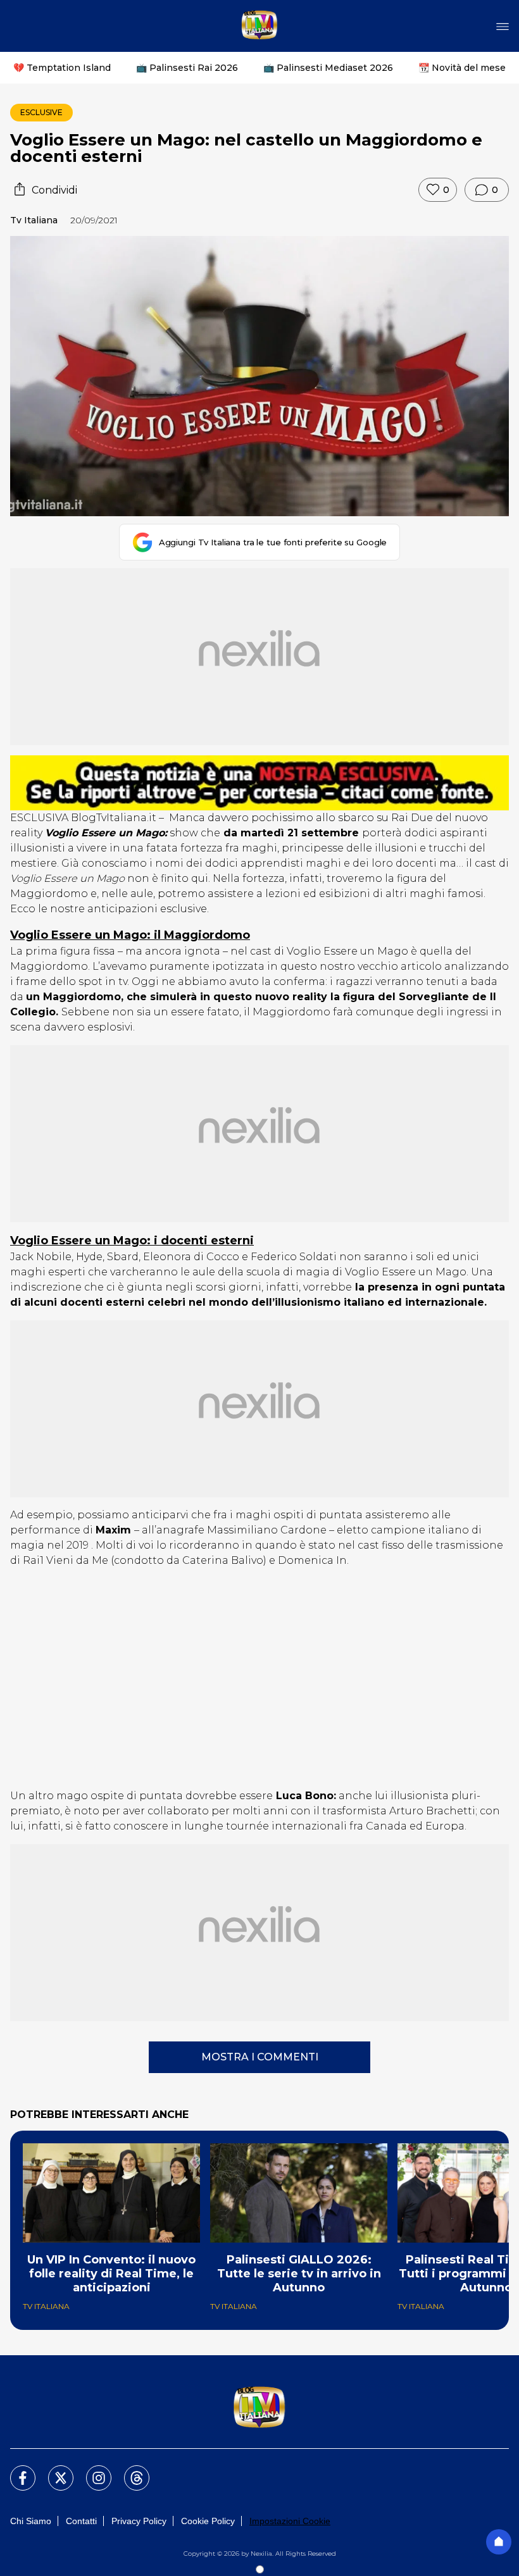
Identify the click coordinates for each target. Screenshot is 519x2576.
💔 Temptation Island (62, 68)
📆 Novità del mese (462, 68)
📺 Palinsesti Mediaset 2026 (328, 68)
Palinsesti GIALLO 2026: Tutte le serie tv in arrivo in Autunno (299, 2274)
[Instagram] (91, 2470)
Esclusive (41, 112)
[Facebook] (15, 2470)
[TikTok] (129, 2470)
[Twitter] (53, 2470)
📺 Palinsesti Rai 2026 (187, 68)
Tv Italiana (34, 220)
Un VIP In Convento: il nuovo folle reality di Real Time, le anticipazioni (111, 2274)
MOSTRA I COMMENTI (260, 2057)
